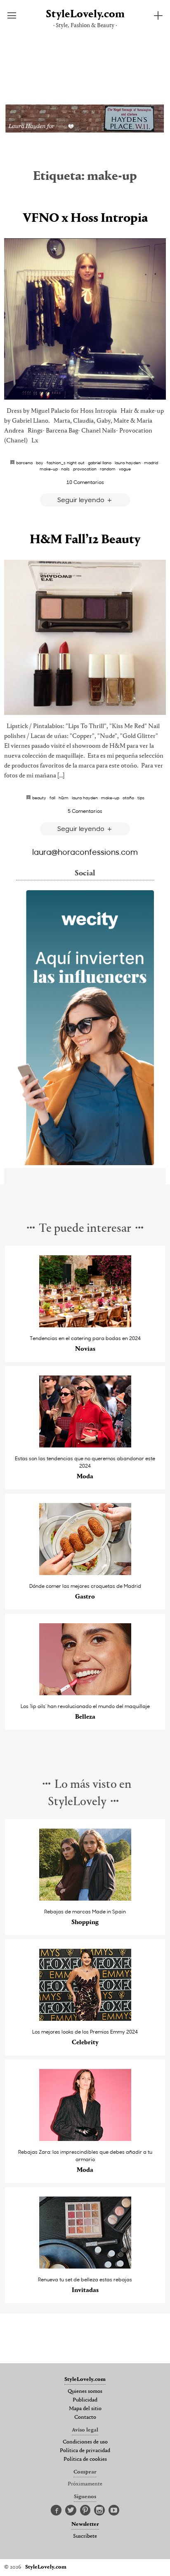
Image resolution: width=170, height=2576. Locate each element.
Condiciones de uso (85, 2442)
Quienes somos (85, 2392)
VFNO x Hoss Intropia (85, 219)
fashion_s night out (66, 463)
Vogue (125, 469)
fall (52, 798)
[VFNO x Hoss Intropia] (85, 319)
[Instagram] (99, 2511)
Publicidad (85, 2400)
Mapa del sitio (85, 2409)
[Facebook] (56, 2511)
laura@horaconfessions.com (85, 852)
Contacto (85, 2418)
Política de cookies (85, 2460)
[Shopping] (85, 1898)
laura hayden (128, 463)
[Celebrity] (85, 2019)
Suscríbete (85, 2536)
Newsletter (85, 2525)
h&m (64, 798)
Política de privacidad (85, 2451)
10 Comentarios (85, 482)
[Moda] (85, 1445)
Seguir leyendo (82, 499)
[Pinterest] (85, 2511)
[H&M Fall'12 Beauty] (85, 637)
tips (141, 798)
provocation (85, 469)
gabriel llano (100, 463)
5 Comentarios (85, 811)
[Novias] (85, 1325)
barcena (24, 463)
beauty (39, 798)
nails (65, 469)
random (108, 469)
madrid (151, 463)
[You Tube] (114, 2511)
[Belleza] (85, 1693)
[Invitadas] (85, 2266)
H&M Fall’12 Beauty (85, 540)
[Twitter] (71, 2511)
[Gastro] (85, 1573)
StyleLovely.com (85, 15)
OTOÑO (128, 798)
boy (40, 463)
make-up (49, 469)
